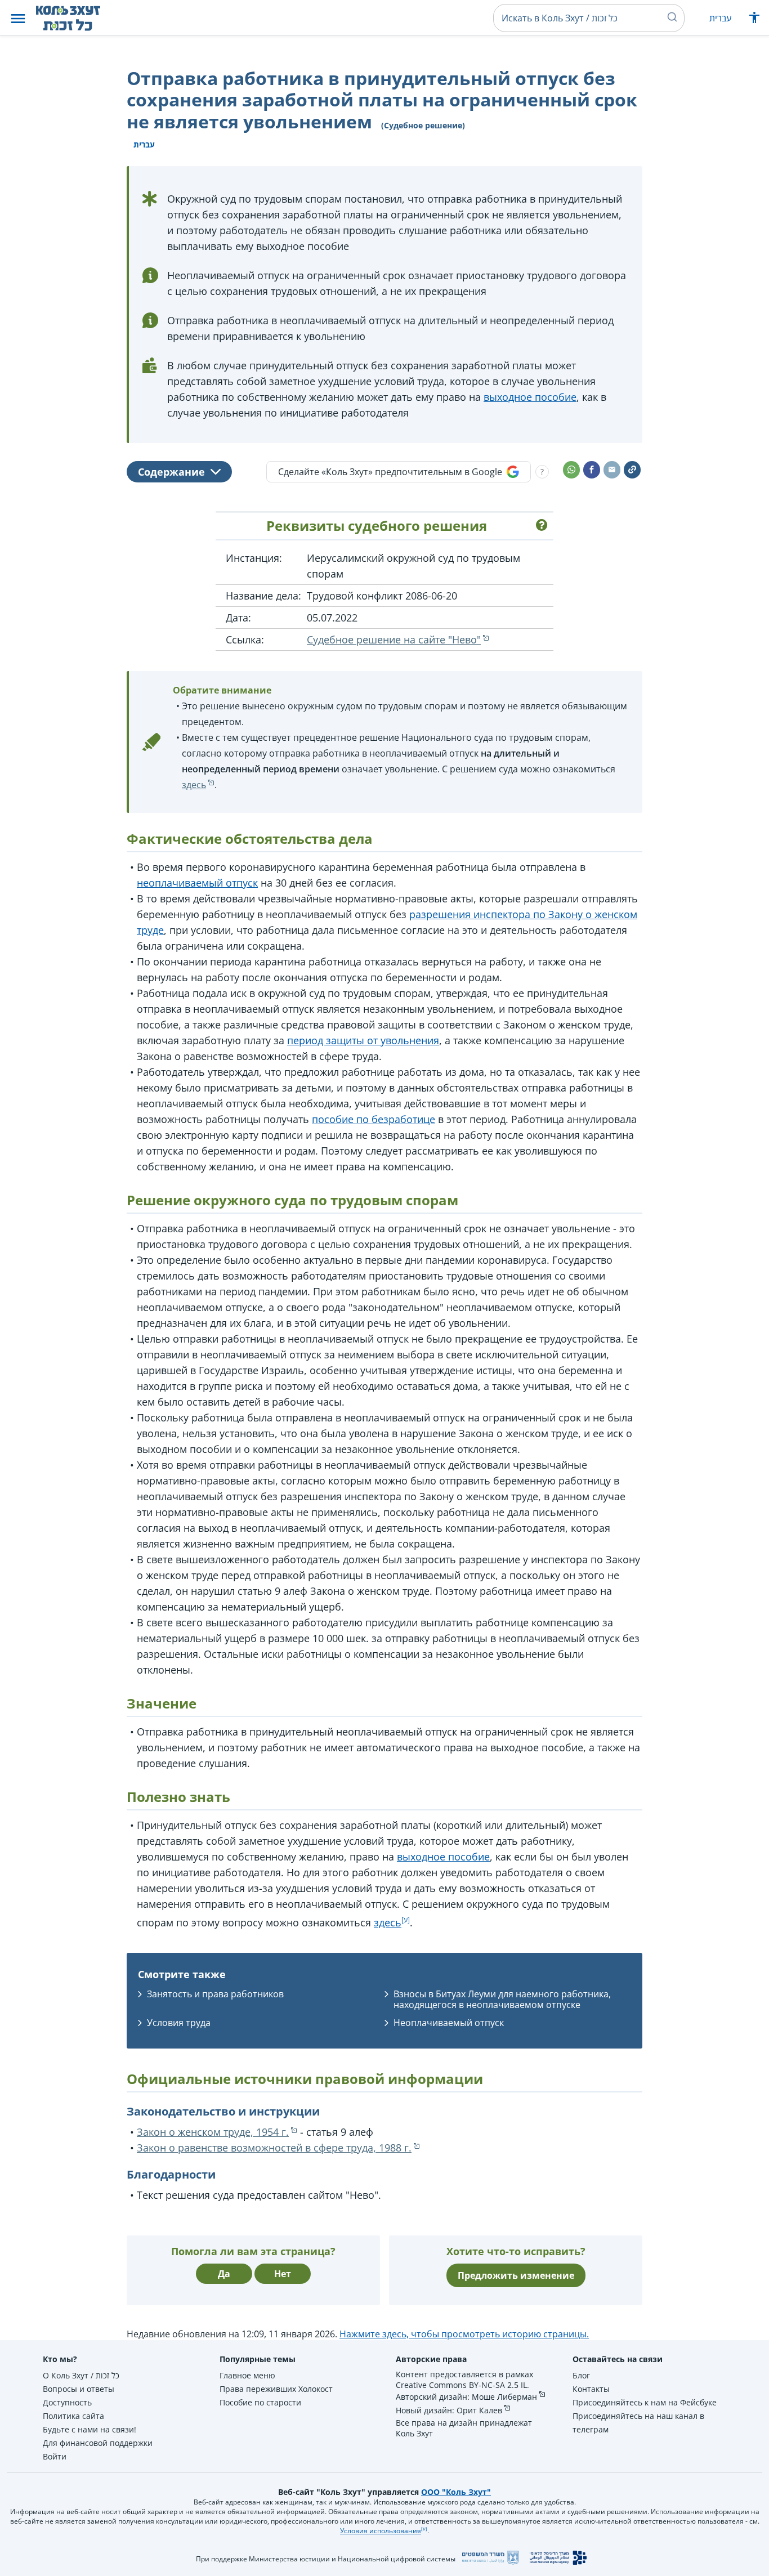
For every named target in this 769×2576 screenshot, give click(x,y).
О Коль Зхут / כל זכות (81, 2375)
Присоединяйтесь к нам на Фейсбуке (645, 2402)
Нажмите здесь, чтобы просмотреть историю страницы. (464, 2334)
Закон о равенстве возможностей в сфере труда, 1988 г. (274, 2148)
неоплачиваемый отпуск (197, 883)
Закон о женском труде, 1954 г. (213, 2132)
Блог (581, 2375)
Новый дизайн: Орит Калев (449, 2410)
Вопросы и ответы (79, 2389)
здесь (194, 785)
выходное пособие (530, 397)
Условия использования (381, 2531)
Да (224, 2274)
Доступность (67, 2402)
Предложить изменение (516, 2275)
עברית (720, 18)
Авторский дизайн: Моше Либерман (466, 2397)
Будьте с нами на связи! (90, 2429)
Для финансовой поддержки (98, 2443)
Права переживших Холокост (276, 2389)
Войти (55, 2456)
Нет (283, 2274)
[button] (18, 18)
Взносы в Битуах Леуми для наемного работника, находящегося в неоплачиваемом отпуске (502, 1999)
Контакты (591, 2389)
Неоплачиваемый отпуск (449, 2023)
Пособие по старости (260, 2402)
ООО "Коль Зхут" (456, 2492)
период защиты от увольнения (363, 1040)
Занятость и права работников (215, 1994)
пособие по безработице (374, 1119)
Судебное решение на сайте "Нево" (394, 639)
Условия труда (179, 2023)
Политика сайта (73, 2416)
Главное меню (247, 2375)
